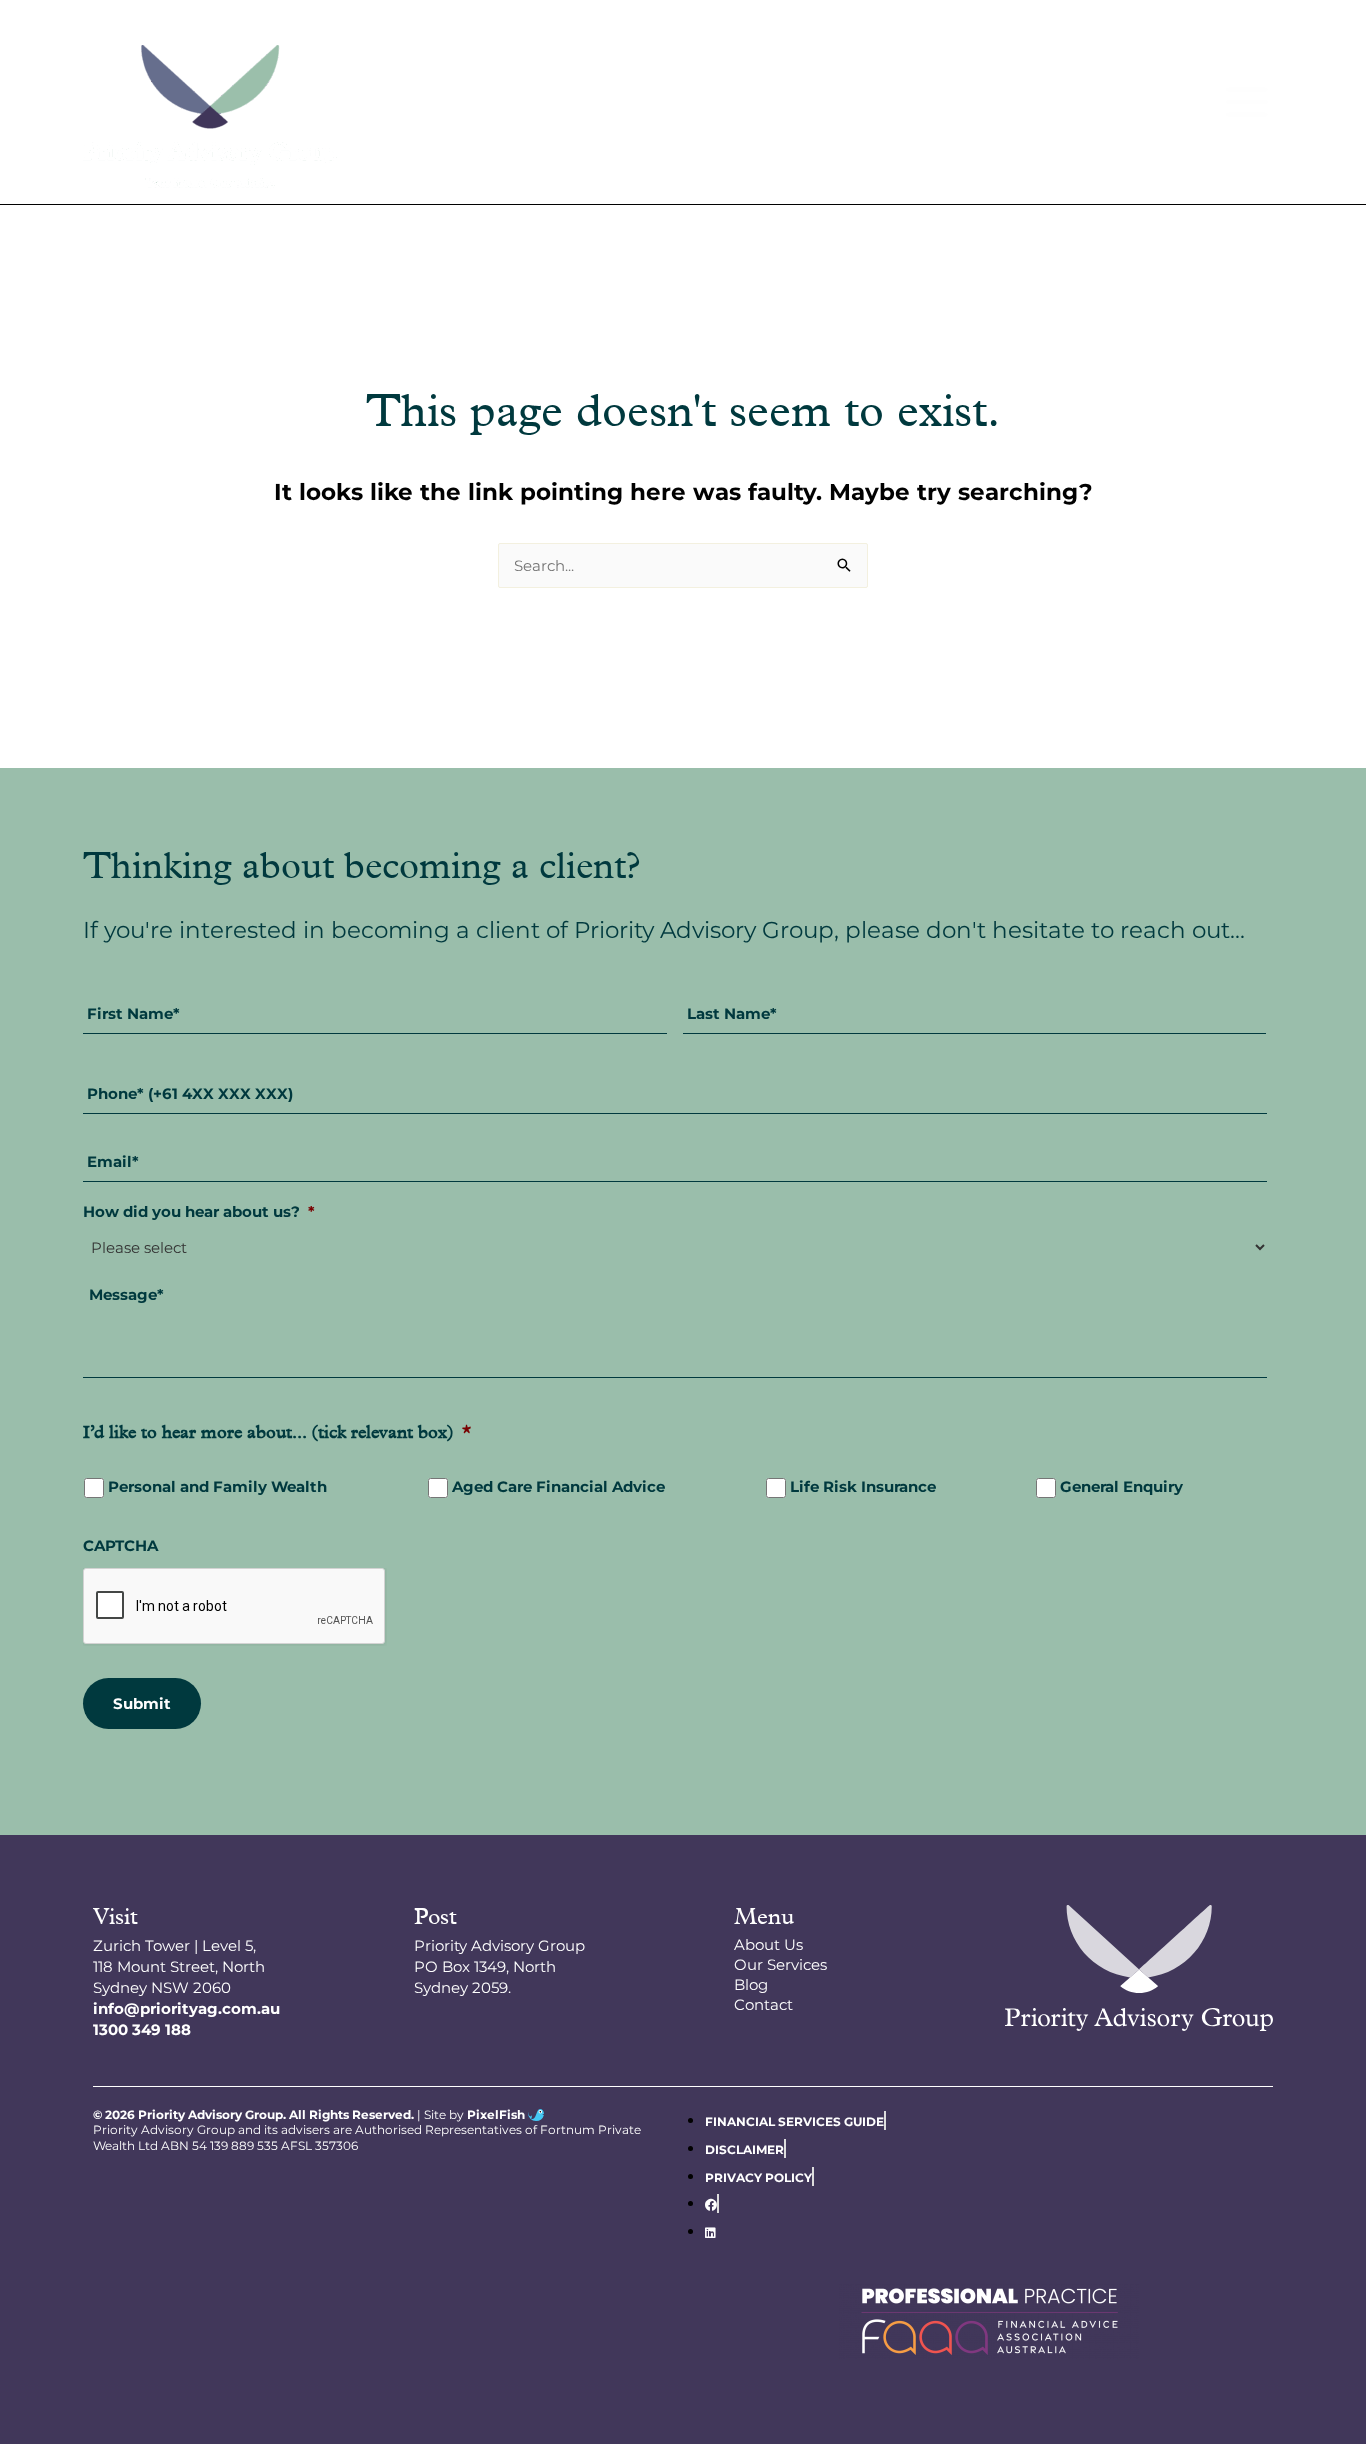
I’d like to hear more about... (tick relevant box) (277, 1434)
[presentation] (235, 1607)
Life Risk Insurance (863, 1486)
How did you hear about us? (199, 1211)
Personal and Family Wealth (217, 1486)
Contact (763, 2004)
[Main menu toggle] (1247, 101)
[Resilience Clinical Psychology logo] (1139, 1968)
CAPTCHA (120, 1545)
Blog (751, 1984)
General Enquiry (1121, 1486)
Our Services (780, 1964)
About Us (768, 1944)
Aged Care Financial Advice (558, 1486)
